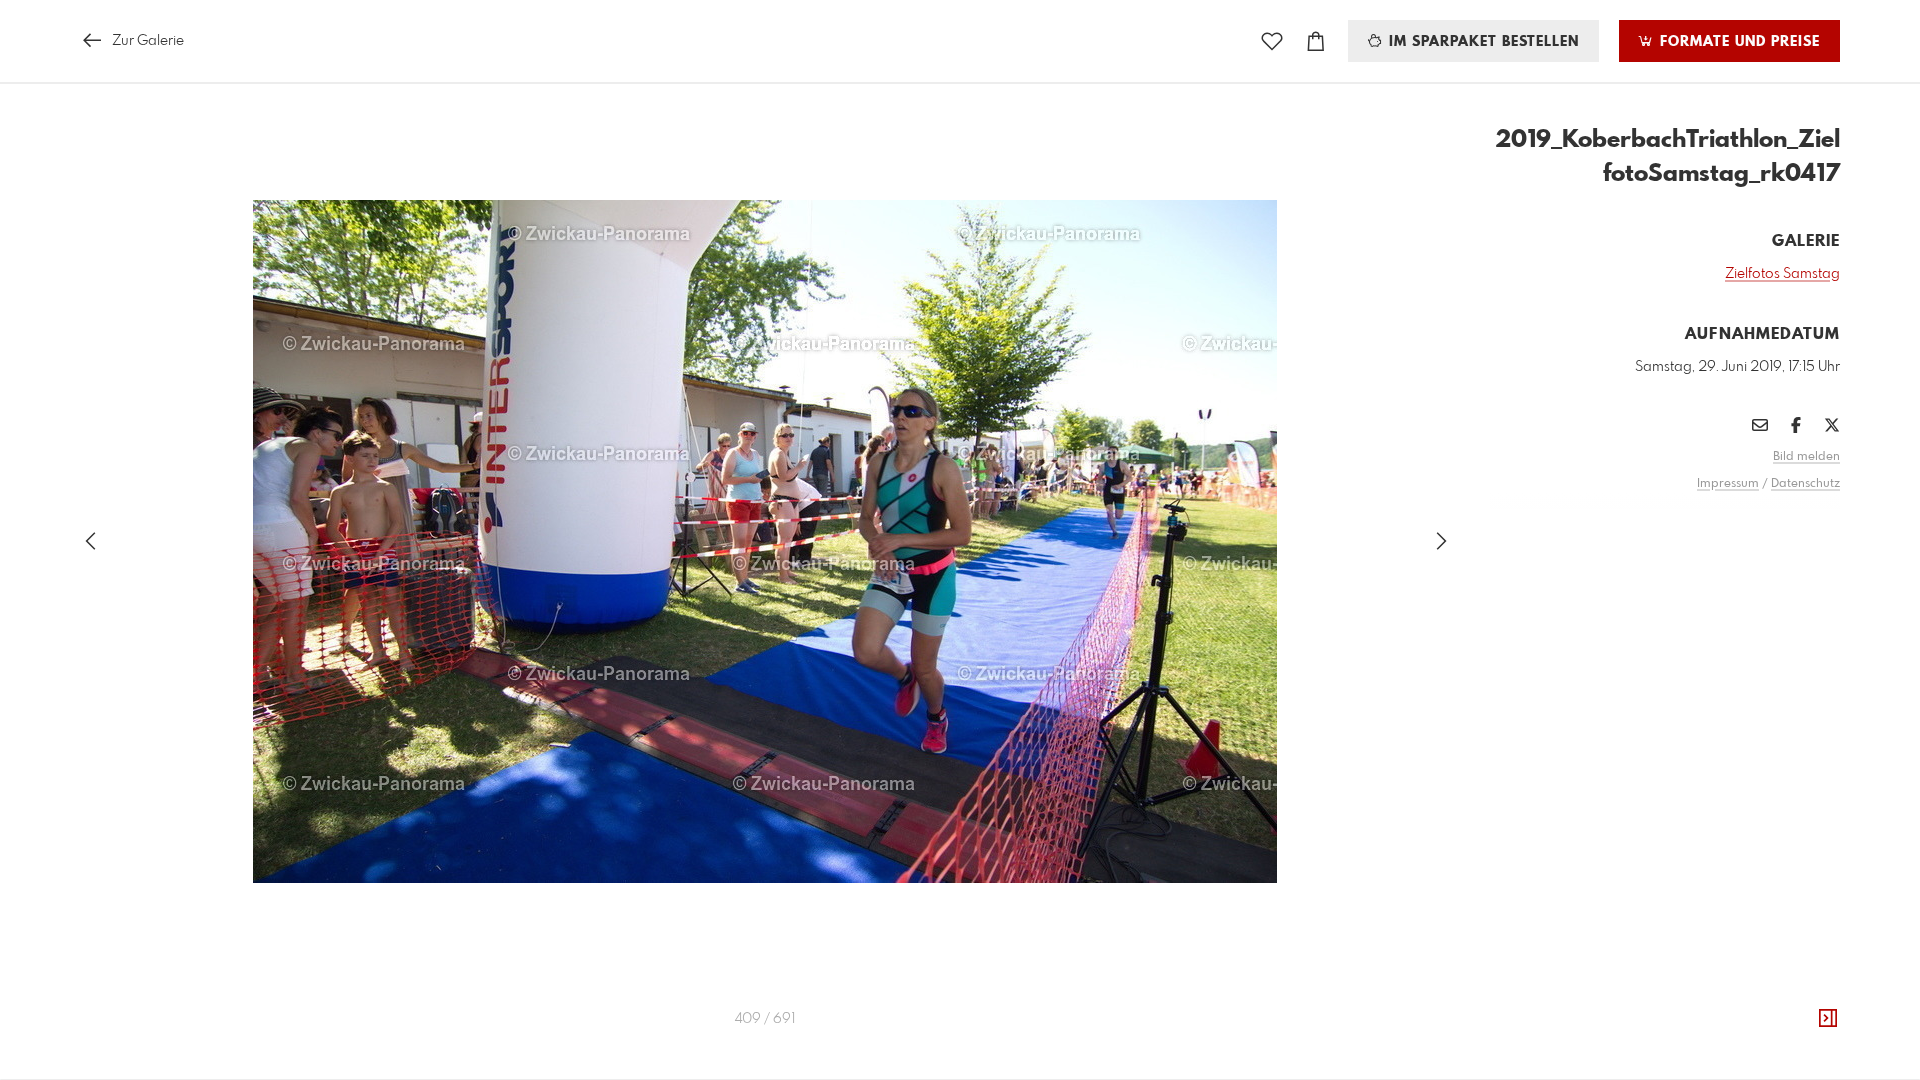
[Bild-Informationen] (1828, 1019)
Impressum (1728, 484)
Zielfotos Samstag (1782, 274)
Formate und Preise (1737, 42)
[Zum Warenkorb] (1316, 41)
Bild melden (1806, 457)
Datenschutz (1805, 484)
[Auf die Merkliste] (1272, 41)
